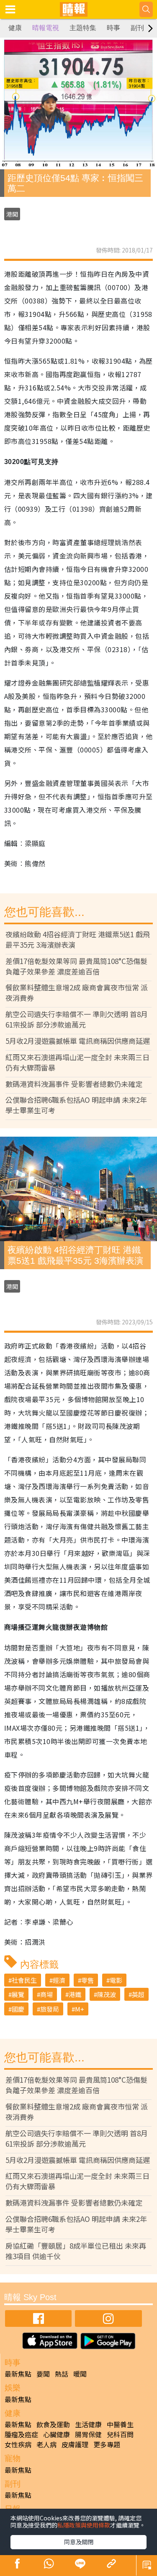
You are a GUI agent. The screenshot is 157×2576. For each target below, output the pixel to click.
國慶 (18, 2009)
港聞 (12, 214)
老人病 (46, 2444)
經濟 (59, 1980)
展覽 (18, 1994)
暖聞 (80, 2374)
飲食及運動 (53, 2424)
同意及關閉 (79, 2542)
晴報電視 (46, 28)
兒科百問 (120, 2434)
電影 (116, 1980)
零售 (88, 1980)
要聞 (43, 2374)
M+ (80, 2009)
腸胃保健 (88, 2434)
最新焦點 (18, 2374)
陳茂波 (107, 1994)
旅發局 (50, 2009)
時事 (113, 28)
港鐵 (75, 1994)
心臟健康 (57, 2434)
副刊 (137, 28)
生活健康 (88, 2424)
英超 (138, 1994)
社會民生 (24, 1980)
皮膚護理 (75, 2444)
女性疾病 (18, 2444)
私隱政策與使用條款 (84, 2525)
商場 (46, 1994)
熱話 (62, 2374)
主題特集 (83, 28)
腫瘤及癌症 (21, 2434)
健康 (15, 28)
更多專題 (107, 2444)
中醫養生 (120, 2424)
